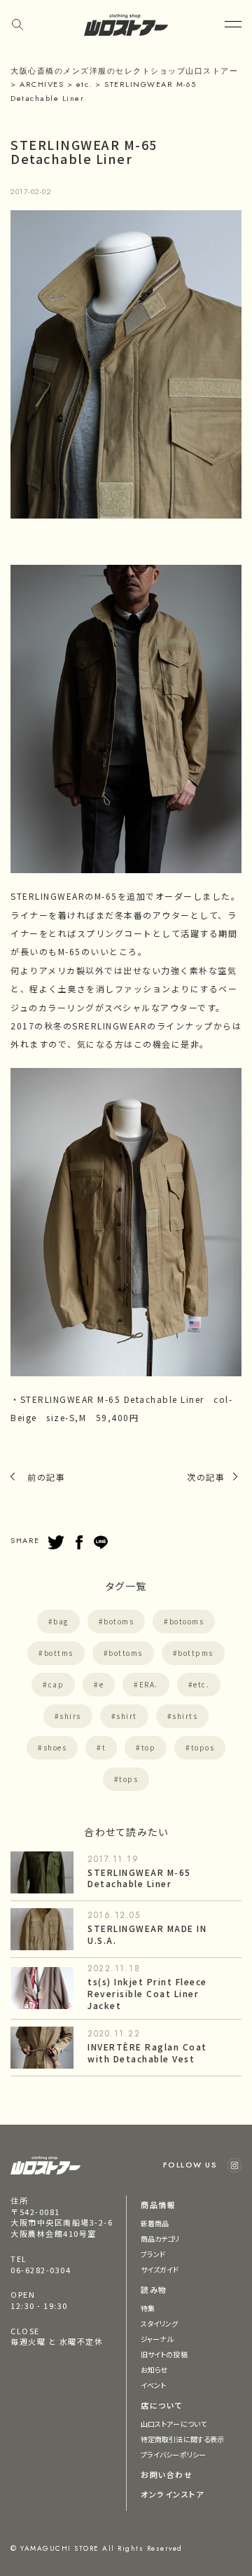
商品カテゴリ (160, 2239)
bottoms (126, 1653)
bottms (59, 1653)
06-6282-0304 (41, 2270)
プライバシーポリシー (173, 2454)
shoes (55, 1747)
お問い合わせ (167, 2474)
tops (128, 1779)
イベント (153, 2385)
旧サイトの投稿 (164, 2354)
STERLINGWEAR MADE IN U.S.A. (147, 1934)
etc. (201, 1684)
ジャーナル (157, 2339)
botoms (119, 1621)
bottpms (196, 1653)
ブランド (153, 2254)
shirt (127, 1716)
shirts (185, 1716)
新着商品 (155, 2223)
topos (203, 1747)
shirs (70, 1716)
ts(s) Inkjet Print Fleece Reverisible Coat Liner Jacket (147, 1993)
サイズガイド (160, 2269)
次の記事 (206, 1477)
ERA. (149, 1684)
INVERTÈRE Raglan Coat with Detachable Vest (147, 2053)
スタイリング (160, 2323)
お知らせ (154, 2370)
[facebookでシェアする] (79, 1542)
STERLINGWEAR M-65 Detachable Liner (139, 1878)
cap (56, 1684)
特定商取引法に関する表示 (182, 2439)
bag (61, 1621)
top (149, 1747)
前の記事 (46, 1477)
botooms (187, 1621)
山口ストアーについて (174, 2424)
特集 (148, 2308)
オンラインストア (172, 2494)
